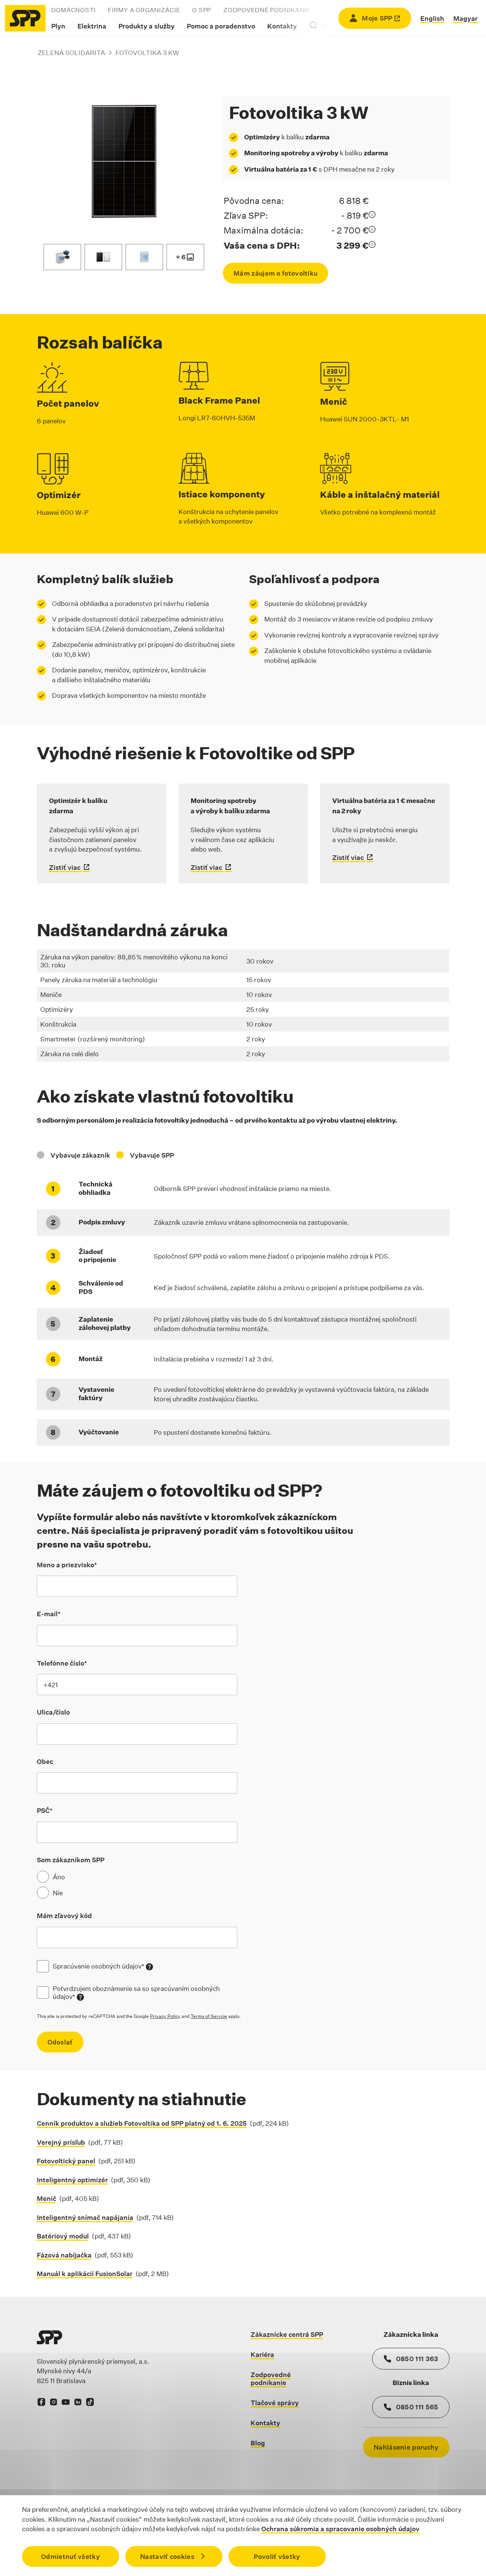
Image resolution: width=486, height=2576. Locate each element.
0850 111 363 (417, 2359)
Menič (47, 2198)
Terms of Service (209, 2016)
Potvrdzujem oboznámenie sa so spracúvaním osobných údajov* (145, 1993)
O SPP (202, 10)
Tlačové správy (275, 2403)
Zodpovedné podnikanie (267, 10)
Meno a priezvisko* (67, 1565)
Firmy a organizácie (144, 10)
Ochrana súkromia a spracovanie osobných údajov (340, 2529)
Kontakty (282, 26)
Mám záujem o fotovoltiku (275, 273)
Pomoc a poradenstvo (221, 26)
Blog (258, 2443)
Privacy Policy (165, 2016)
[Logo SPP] (25, 18)
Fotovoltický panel (66, 2161)
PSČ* (45, 1810)
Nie (58, 1893)
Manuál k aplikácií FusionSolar (85, 2274)
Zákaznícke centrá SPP (287, 2334)
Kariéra (262, 2354)
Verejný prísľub (61, 2142)
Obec (45, 1761)
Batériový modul (63, 2236)
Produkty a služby (147, 26)
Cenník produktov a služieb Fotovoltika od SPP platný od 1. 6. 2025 (142, 2123)
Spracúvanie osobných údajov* (103, 1966)
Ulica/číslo (53, 1712)
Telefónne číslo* (62, 1663)
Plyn (58, 26)
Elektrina (92, 26)
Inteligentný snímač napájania (85, 2217)
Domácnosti (74, 10)
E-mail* (49, 1614)
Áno (59, 1877)
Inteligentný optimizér (72, 2180)
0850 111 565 (417, 2407)
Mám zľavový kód (64, 1916)
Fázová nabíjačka (64, 2255)
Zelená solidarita (71, 53)
